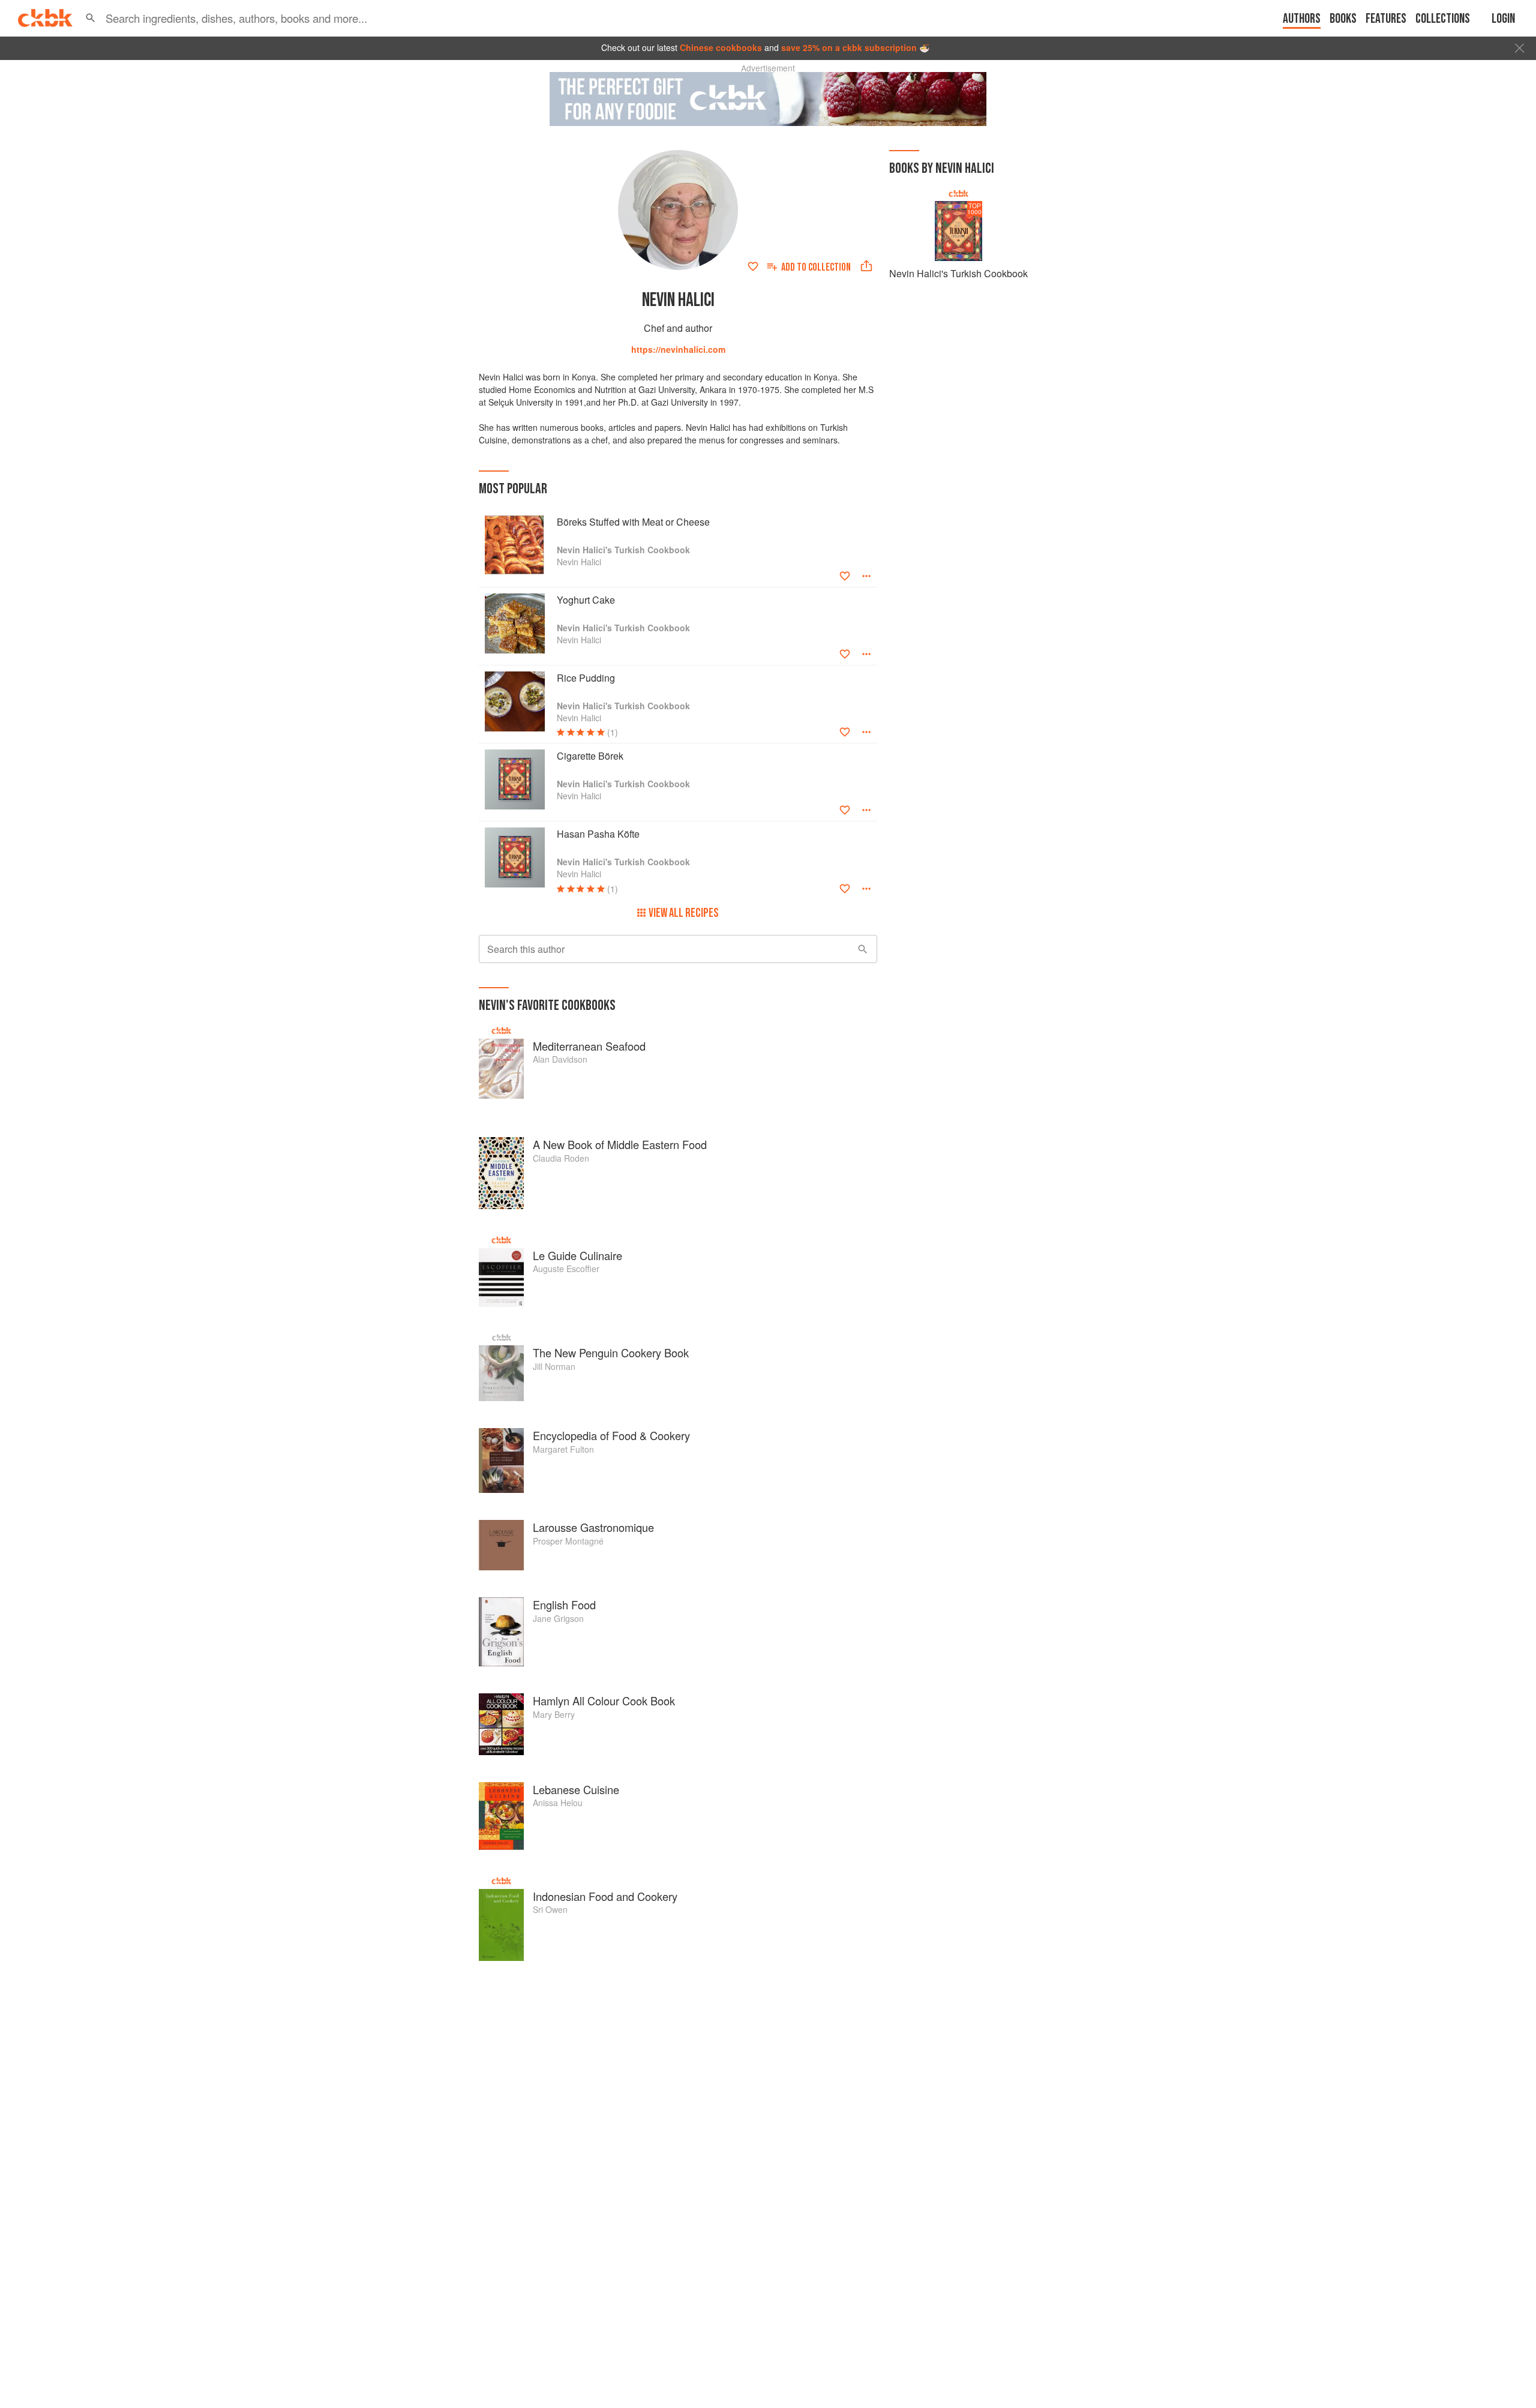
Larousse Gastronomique (593, 1527)
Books (1343, 19)
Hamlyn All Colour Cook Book (604, 1701)
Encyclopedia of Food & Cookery (611, 1435)
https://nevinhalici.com (678, 349)
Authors (1302, 19)
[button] (91, 18)
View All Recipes (684, 913)
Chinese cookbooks (721, 47)
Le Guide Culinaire (577, 1255)
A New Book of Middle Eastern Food (620, 1144)
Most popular (513, 489)
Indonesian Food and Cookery (605, 1896)
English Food (564, 1605)
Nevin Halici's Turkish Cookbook (958, 273)
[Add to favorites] (753, 266)
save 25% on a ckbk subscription (849, 47)
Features (1386, 19)
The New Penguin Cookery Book (611, 1353)
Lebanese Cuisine (576, 1789)
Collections (1443, 19)
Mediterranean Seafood (589, 1046)
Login (1503, 19)
